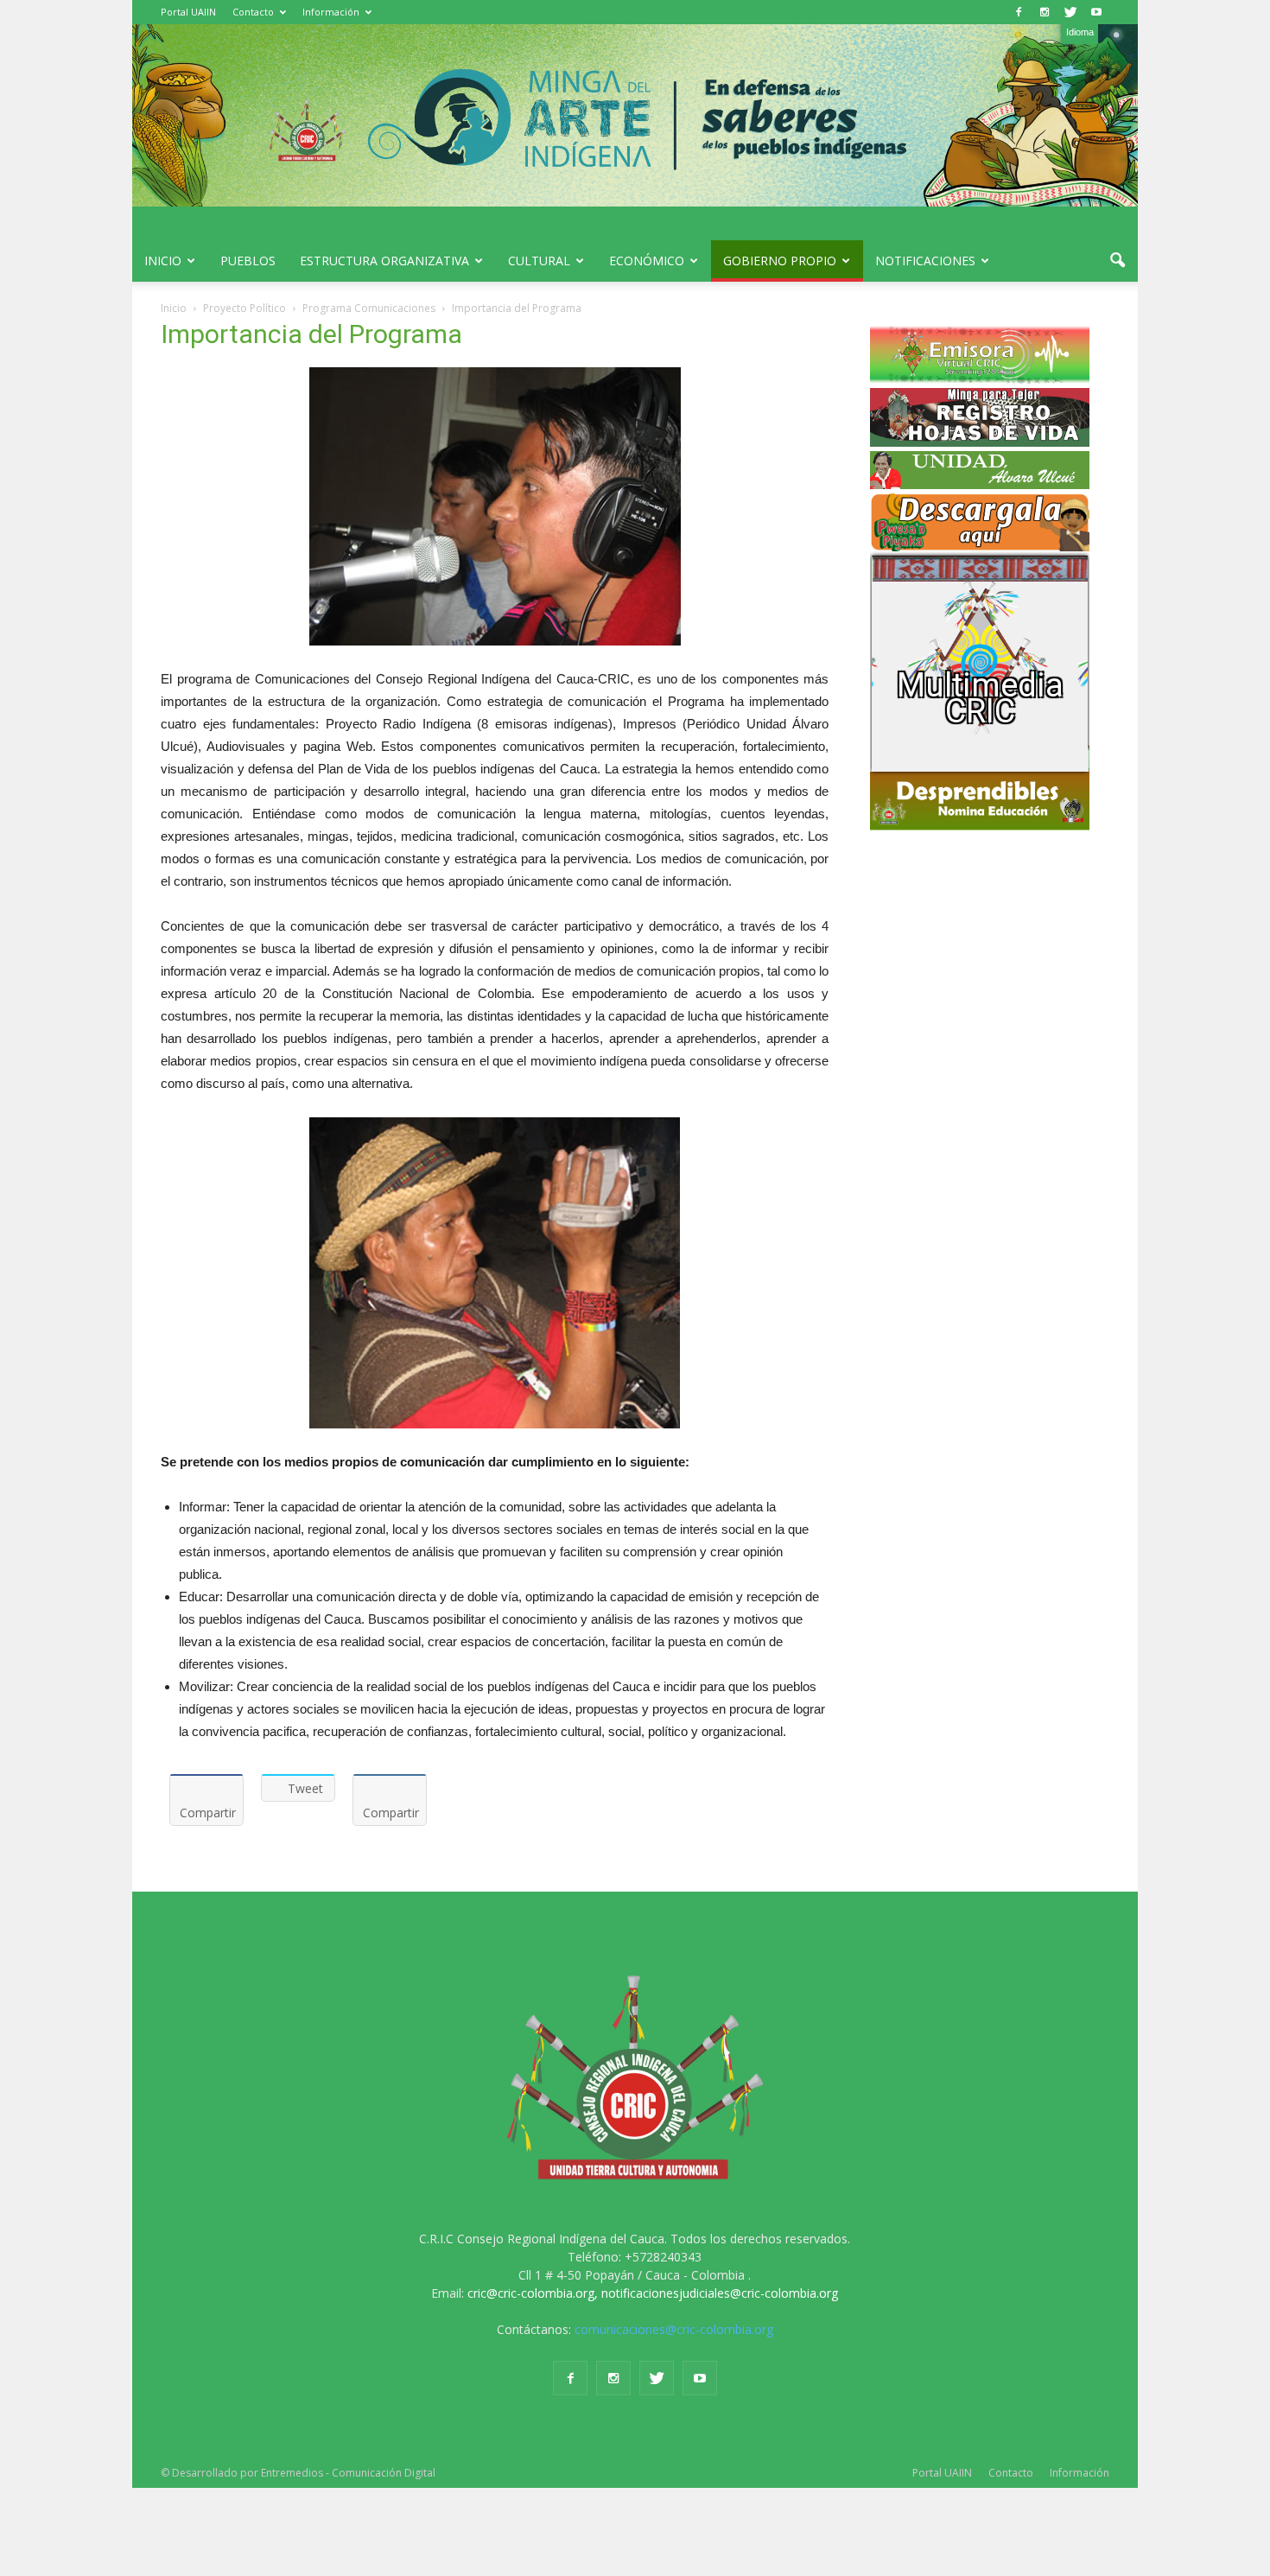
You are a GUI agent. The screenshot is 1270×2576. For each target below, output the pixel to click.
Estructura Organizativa (384, 261)
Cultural (539, 261)
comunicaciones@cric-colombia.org (674, 2329)
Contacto (253, 12)
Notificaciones (925, 261)
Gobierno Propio (780, 261)
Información (331, 12)
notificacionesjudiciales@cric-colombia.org (720, 2293)
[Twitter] (1070, 12)
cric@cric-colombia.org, (533, 2293)
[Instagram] (1045, 12)
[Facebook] (1019, 12)
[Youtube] (1096, 12)
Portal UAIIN (188, 12)
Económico (647, 261)
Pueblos (248, 261)
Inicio (163, 261)
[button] (1117, 261)
